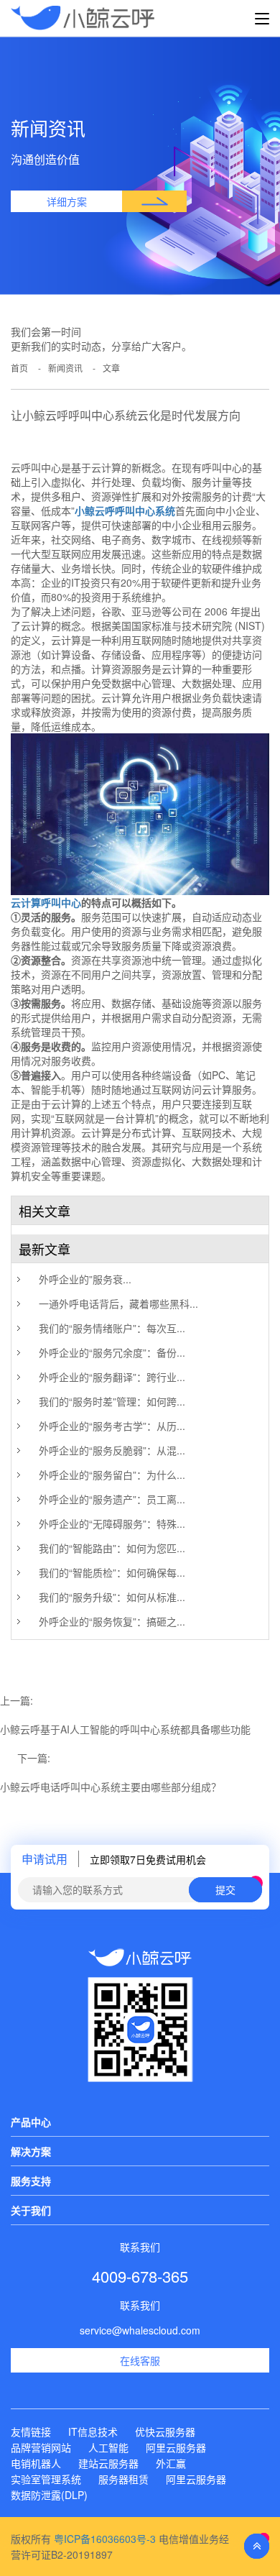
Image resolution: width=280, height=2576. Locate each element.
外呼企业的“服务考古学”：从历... (112, 1426)
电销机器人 (36, 2463)
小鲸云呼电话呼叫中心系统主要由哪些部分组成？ (111, 1787)
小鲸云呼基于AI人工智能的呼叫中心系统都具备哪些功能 (125, 1729)
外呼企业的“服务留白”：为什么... (112, 1475)
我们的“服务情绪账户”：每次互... (112, 1328)
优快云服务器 (165, 2431)
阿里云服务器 (176, 2447)
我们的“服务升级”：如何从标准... (112, 1597)
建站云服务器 (108, 2463)
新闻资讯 (65, 368)
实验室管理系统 (46, 2479)
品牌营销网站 (41, 2447)
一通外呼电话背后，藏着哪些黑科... (118, 1303)
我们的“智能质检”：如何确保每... (112, 1572)
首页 (19, 368)
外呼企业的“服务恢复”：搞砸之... (112, 1621)
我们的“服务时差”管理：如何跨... (112, 1401)
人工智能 (108, 2447)
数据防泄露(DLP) (49, 2495)
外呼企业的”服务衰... (85, 1279)
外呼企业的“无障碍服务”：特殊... (112, 1523)
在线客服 (140, 2360)
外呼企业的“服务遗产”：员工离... (112, 1499)
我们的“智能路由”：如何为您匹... (112, 1548)
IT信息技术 (93, 2431)
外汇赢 (171, 2463)
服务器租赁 (123, 2479)
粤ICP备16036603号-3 (105, 2539)
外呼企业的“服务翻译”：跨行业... (112, 1377)
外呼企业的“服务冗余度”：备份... (112, 1352)
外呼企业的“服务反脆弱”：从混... (112, 1450)
